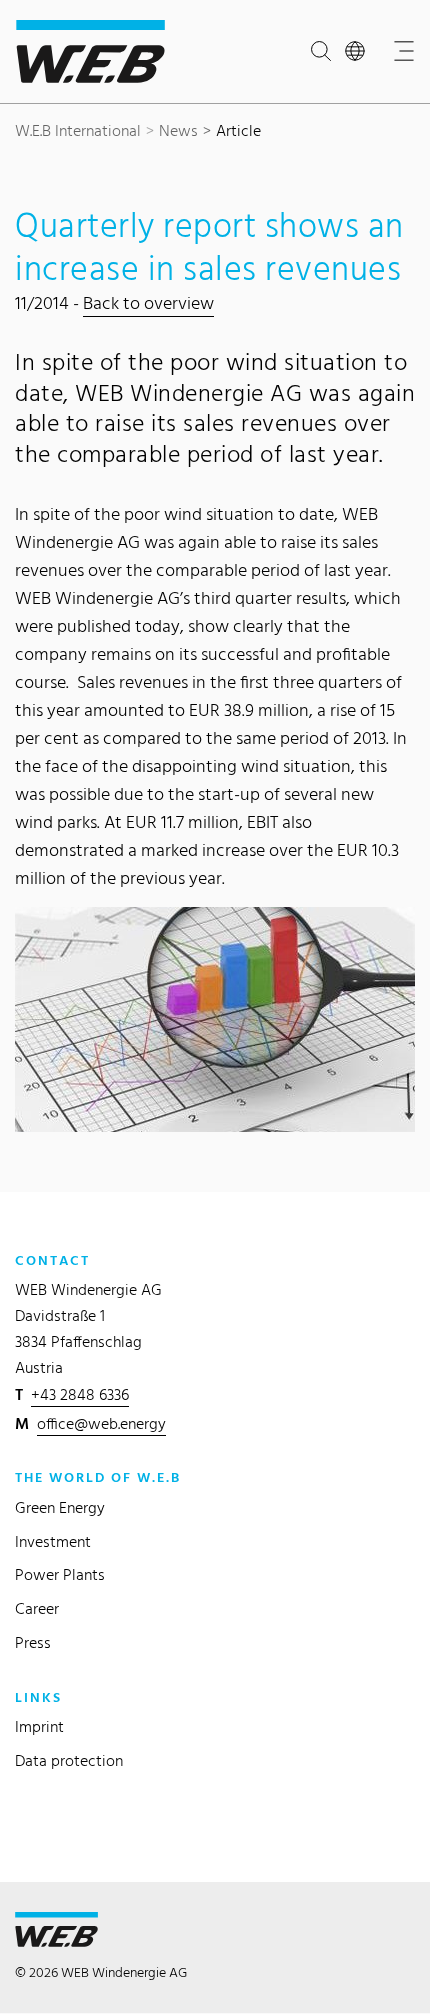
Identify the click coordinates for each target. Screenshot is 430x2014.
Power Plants (60, 1574)
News (178, 130)
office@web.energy (101, 1423)
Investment (53, 1541)
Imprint (39, 1726)
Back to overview (148, 302)
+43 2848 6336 (80, 1394)
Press (33, 1642)
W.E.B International (78, 130)
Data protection (69, 1760)
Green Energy (60, 1507)
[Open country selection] (359, 52)
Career (37, 1608)
